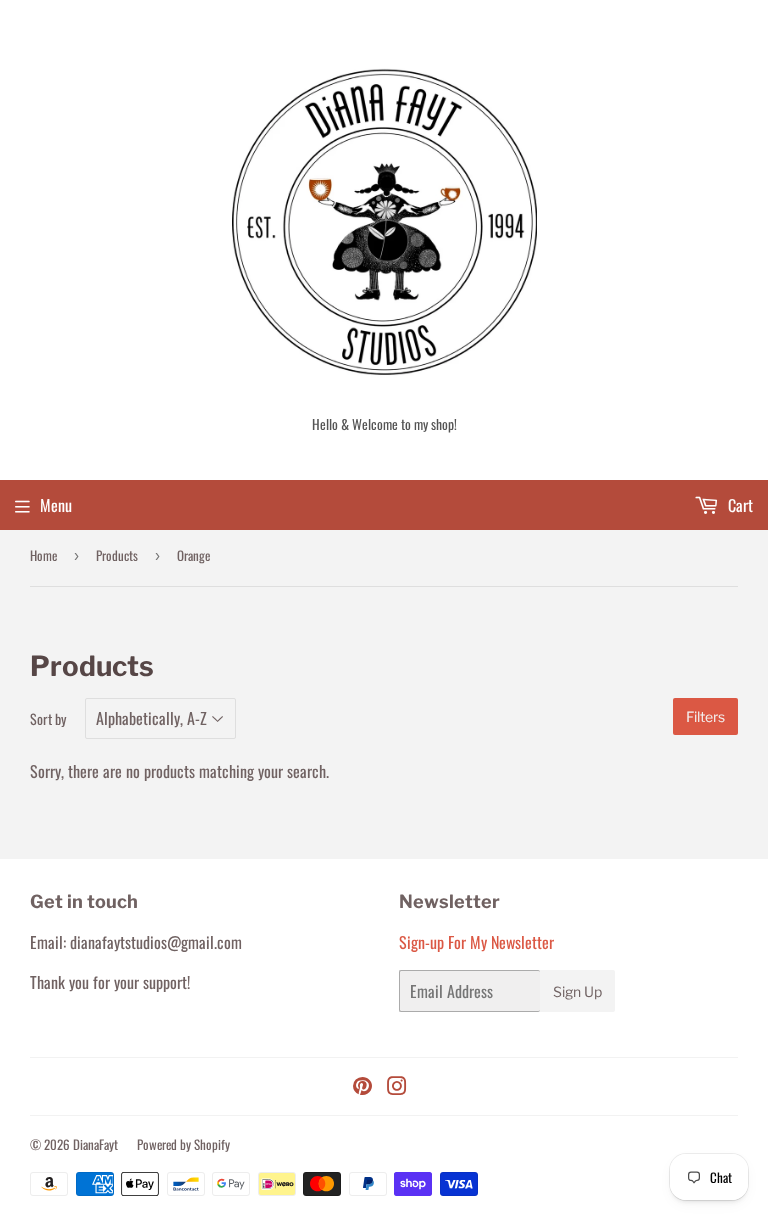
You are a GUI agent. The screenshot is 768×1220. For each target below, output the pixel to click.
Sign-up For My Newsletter (476, 942)
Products (117, 555)
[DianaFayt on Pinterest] (362, 1087)
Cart (738, 505)
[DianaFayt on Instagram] (397, 1087)
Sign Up (577, 991)
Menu (56, 505)
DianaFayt (95, 1144)
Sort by (48, 718)
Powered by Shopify (183, 1144)
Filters (705, 716)
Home (43, 555)
